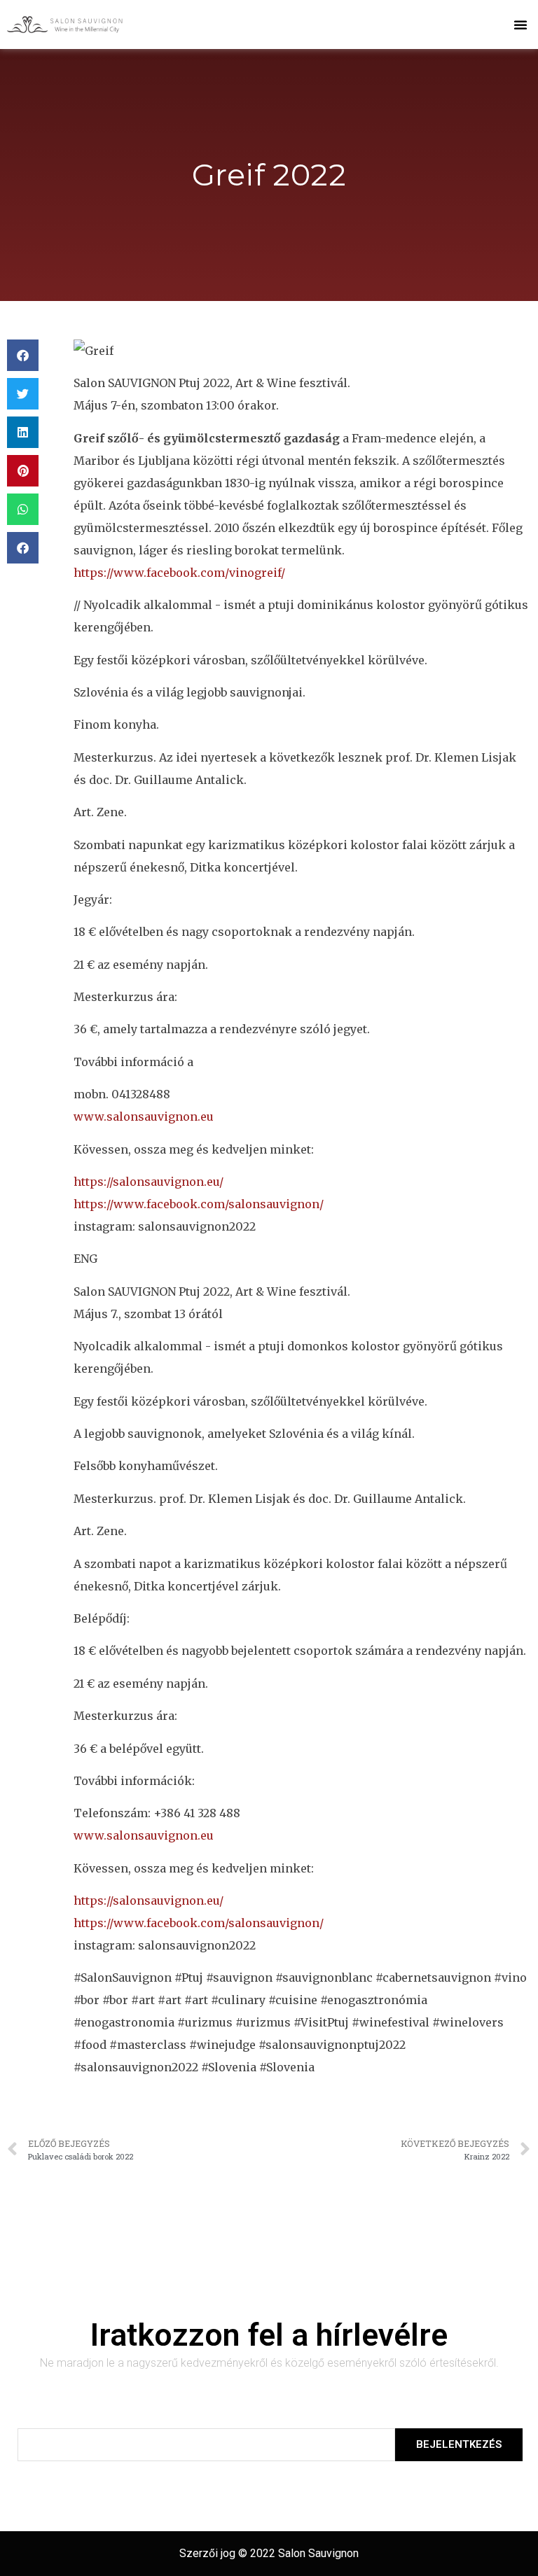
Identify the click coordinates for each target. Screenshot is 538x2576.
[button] (520, 24)
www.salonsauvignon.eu (144, 1116)
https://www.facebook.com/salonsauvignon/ (199, 1204)
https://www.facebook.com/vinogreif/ (179, 573)
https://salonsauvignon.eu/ (149, 1182)
